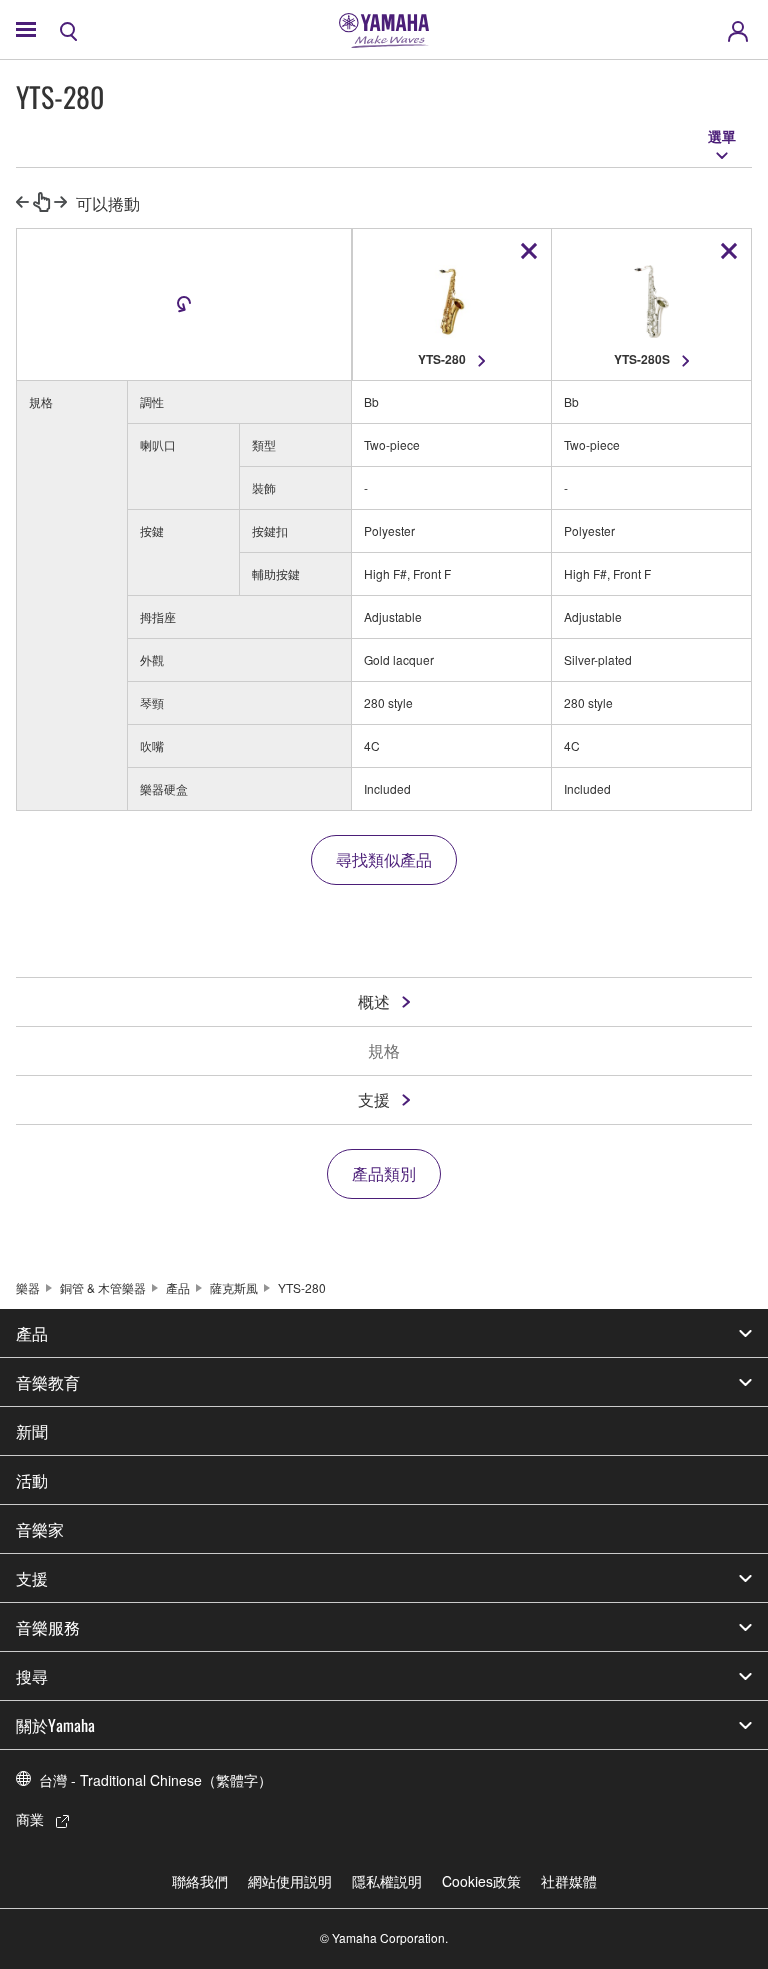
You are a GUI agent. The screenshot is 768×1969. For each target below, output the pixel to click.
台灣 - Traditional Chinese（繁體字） (155, 1780)
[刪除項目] (529, 251)
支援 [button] (32, 1578)
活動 (32, 1480)
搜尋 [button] (32, 1676)
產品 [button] (32, 1333)
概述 (374, 1001)
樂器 (28, 1287)
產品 (178, 1287)
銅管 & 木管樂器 (103, 1287)
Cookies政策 (481, 1881)
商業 (30, 1819)
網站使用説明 (290, 1881)
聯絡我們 (200, 1881)
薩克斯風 (234, 1287)
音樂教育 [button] (48, 1382)
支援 (374, 1099)
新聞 (32, 1431)
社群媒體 (569, 1881)
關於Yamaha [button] (55, 1725)
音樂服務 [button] (48, 1627)
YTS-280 (302, 1287)
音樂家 (40, 1529)
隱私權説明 (387, 1881)
